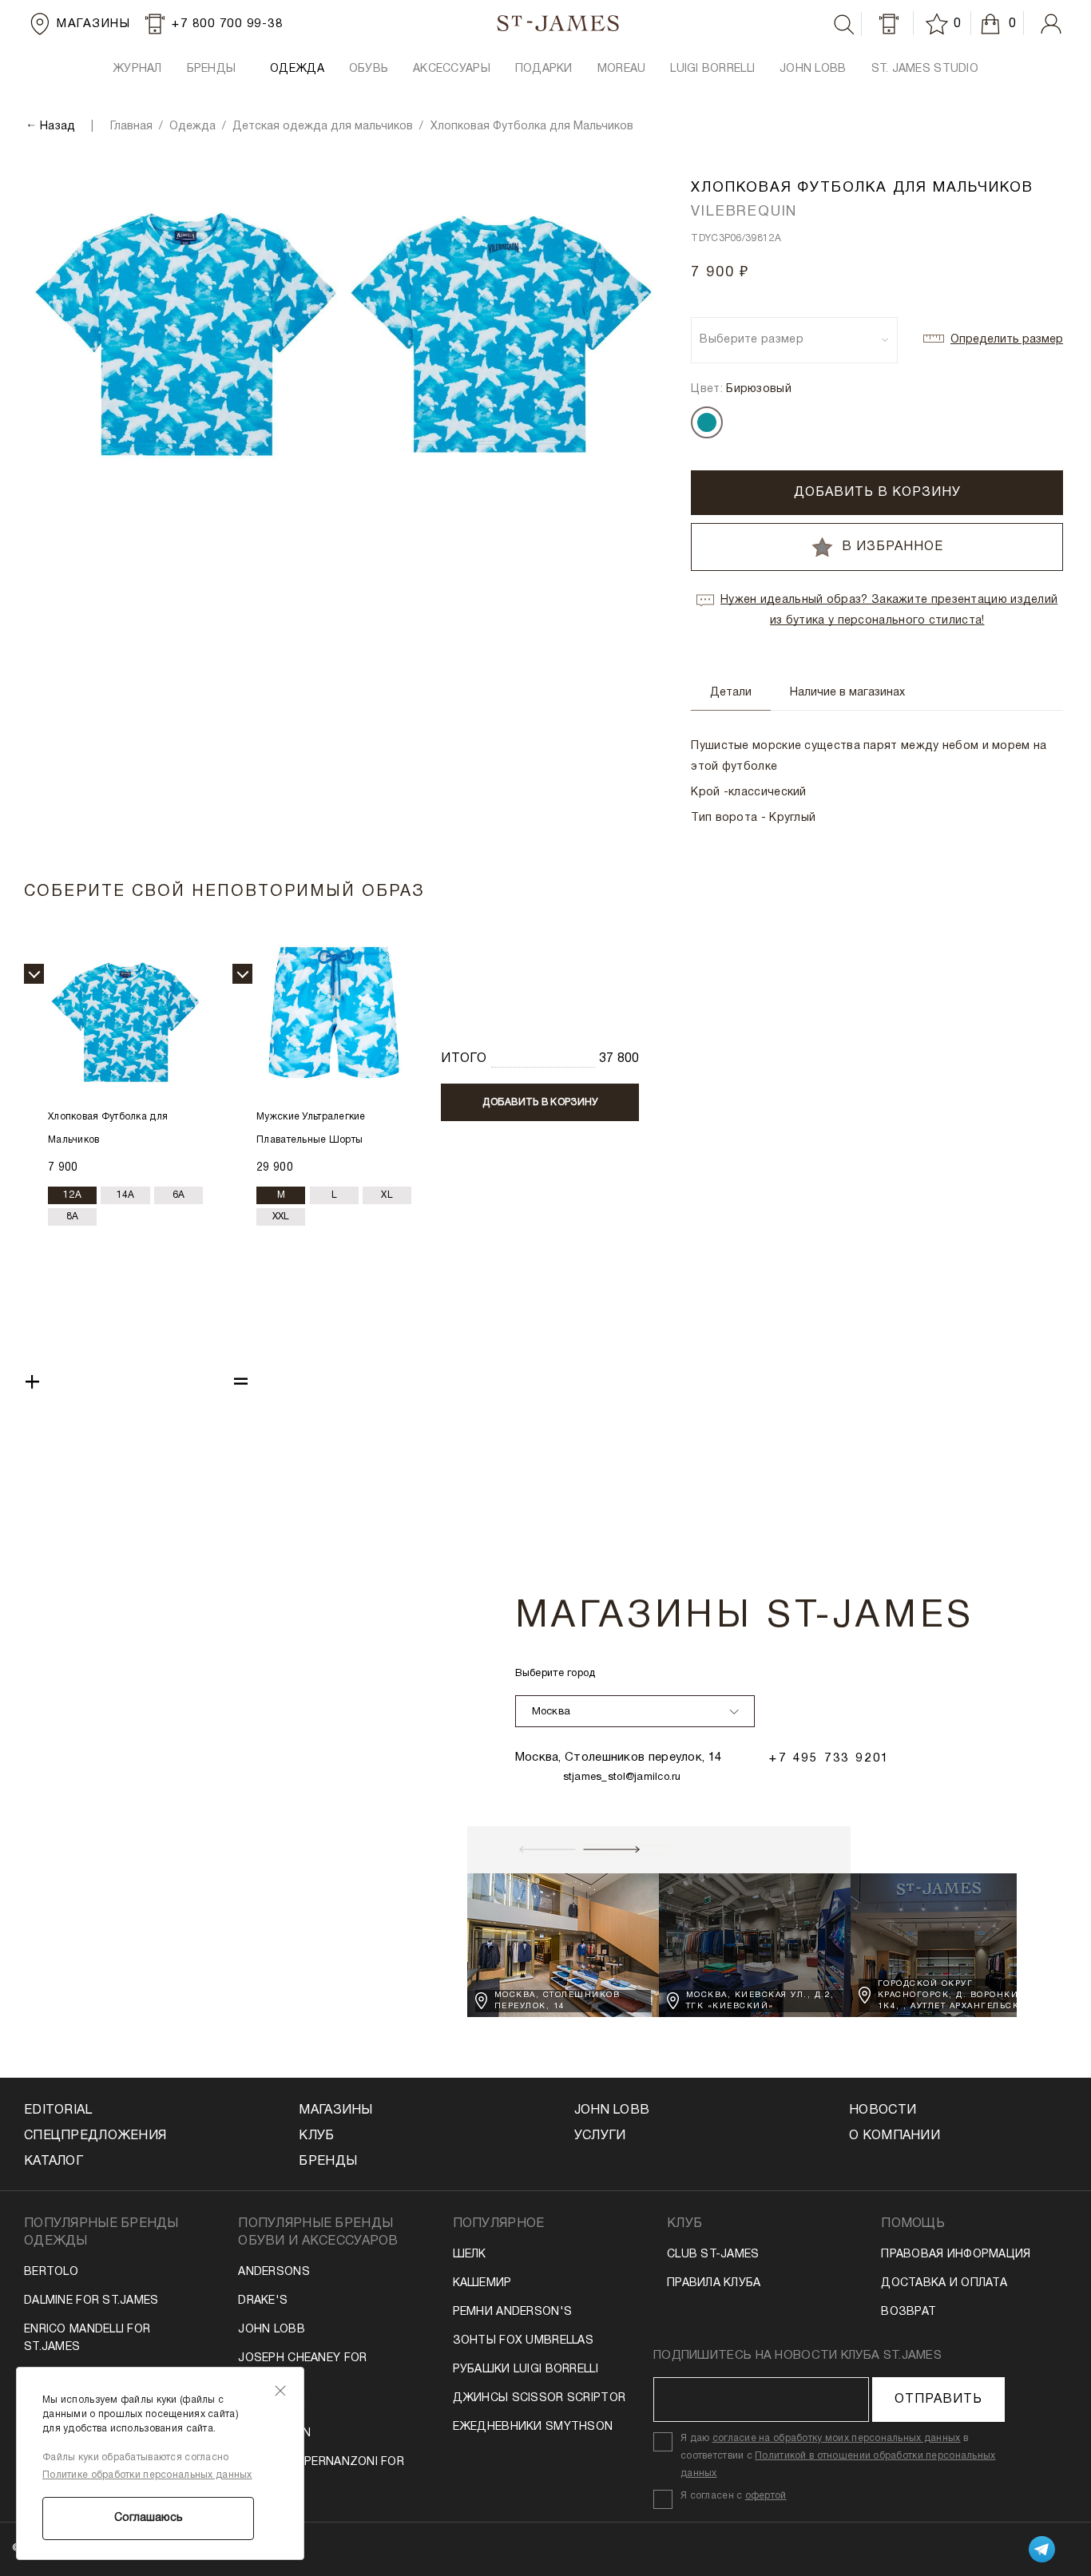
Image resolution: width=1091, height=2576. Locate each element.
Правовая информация (956, 2255)
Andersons (274, 2272)
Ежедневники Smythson (533, 2427)
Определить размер (1007, 340)
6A (179, 1195)
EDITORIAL (58, 2110)
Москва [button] (551, 1712)
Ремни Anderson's (512, 2312)
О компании (895, 2136)
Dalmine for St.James (91, 2301)
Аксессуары (452, 69)
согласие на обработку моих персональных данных (837, 2438)
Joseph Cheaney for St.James (302, 2367)
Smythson (272, 2405)
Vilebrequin (274, 2433)
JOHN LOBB (813, 69)
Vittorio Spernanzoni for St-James (321, 2471)
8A (73, 1217)
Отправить (938, 2400)
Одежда (297, 69)
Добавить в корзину (877, 493)
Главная (131, 127)
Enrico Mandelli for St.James (87, 2338)
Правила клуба (714, 2283)
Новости (883, 2110)
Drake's (263, 2301)
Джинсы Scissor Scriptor (539, 2398)
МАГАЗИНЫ (335, 2110)
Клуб (316, 2136)
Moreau (622, 69)
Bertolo (51, 2272)
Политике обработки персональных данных (147, 2475)
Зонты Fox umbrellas (523, 2341)
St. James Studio (925, 69)
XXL (281, 1217)
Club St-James (713, 2255)
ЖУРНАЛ (137, 69)
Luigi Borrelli (712, 69)
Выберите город (555, 1674)
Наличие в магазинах (847, 693)
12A (72, 1195)
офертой (766, 2496)
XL (387, 1195)
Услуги (600, 2136)
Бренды (328, 2162)
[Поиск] (844, 25)
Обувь (369, 69)
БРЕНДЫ (212, 69)
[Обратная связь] (889, 24)
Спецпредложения (95, 2136)
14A (126, 1195)
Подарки (544, 69)
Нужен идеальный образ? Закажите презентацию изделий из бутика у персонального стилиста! (889, 610)
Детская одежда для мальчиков (323, 127)
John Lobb (272, 2330)
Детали (731, 693)
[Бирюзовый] (707, 422)
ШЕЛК (470, 2255)
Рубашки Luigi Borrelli (526, 2370)
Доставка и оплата (944, 2283)
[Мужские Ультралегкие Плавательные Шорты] (334, 1022)
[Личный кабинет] (1051, 24)
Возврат (909, 2312)
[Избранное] (939, 24)
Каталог (54, 2162)
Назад (58, 127)
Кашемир (482, 2283)
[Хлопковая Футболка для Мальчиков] (125, 1022)
